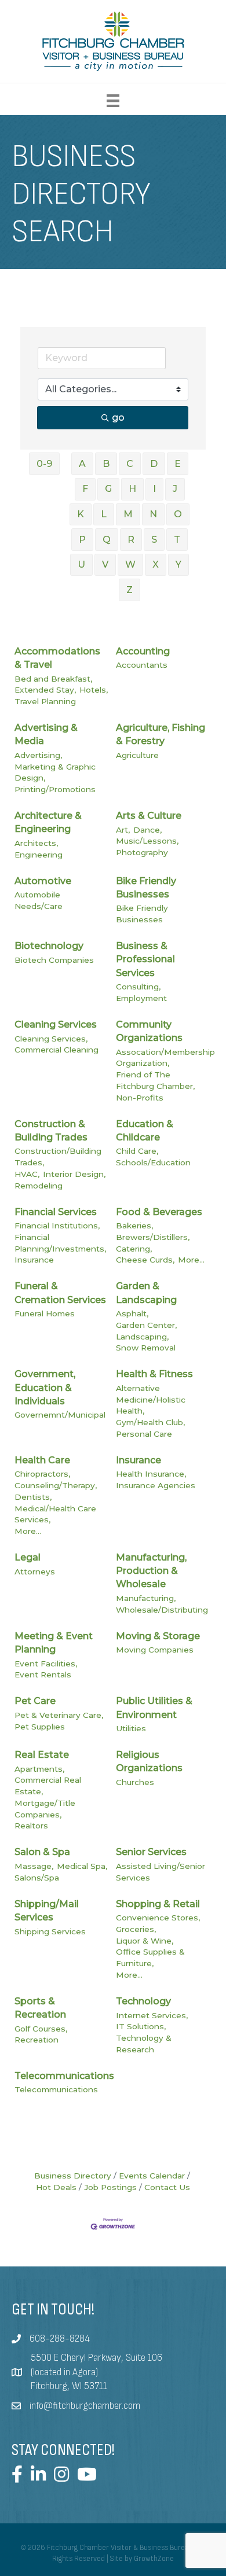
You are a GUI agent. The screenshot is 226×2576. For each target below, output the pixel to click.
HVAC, (27, 1174)
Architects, (36, 843)
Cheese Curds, (145, 1260)
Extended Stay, (45, 690)
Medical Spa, (82, 1866)
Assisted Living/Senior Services (161, 1872)
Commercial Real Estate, (48, 1786)
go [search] (118, 417)
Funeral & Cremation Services (60, 1293)
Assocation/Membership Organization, (165, 1058)
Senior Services (151, 1852)
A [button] (82, 464)
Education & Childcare (145, 1131)
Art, (123, 830)
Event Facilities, (46, 1664)
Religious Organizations (149, 1761)
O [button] (178, 514)
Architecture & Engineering (48, 822)
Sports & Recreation (40, 2008)
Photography (142, 852)
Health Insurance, (151, 1474)
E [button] (178, 464)
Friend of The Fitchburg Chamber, (155, 1080)
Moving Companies (155, 1650)
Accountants (142, 665)
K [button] (81, 514)
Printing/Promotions (55, 789)
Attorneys (35, 1572)
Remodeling (39, 1186)
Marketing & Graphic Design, (55, 772)
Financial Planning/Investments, (60, 1243)
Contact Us (167, 2187)
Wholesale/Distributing (162, 1610)
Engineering (39, 855)
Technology (143, 2001)
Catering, (134, 1249)
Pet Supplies (40, 1727)
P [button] (82, 540)
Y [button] (178, 564)
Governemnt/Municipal (60, 1415)
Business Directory (73, 2176)
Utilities (131, 1728)
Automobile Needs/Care (39, 900)
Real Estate (42, 1755)
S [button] (154, 540)
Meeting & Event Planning (54, 1643)
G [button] (108, 489)
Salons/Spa (37, 1878)
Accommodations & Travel (57, 658)
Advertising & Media (46, 734)
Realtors (31, 1826)
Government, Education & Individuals (45, 1387)
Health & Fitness (154, 1374)
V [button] (105, 564)
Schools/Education (153, 1162)
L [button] (104, 514)
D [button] (154, 464)
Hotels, (94, 690)
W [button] (130, 564)
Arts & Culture (149, 816)
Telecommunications (64, 2076)
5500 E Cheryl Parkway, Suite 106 (96, 2358)
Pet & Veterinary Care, (59, 1715)
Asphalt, (132, 1313)
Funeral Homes (45, 1313)
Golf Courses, (41, 2029)
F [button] (85, 489)
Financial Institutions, (57, 1226)
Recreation (37, 2040)
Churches (135, 1782)
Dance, (147, 830)
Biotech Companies (54, 960)
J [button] (175, 489)
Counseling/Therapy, (56, 1485)
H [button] (132, 489)
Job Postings (110, 2187)
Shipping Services (50, 1931)
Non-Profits (140, 1098)
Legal (28, 1557)
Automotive (43, 881)
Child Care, (137, 1151)
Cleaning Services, (51, 1039)
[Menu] (113, 101)
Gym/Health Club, (150, 1422)
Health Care (42, 1460)
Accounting (143, 651)
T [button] (177, 540)
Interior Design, (74, 1174)
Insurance (34, 1260)
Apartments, (39, 1769)
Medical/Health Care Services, (55, 1514)
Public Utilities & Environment (154, 1707)
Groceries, (136, 1929)
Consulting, (138, 987)
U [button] (81, 564)
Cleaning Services (56, 1024)
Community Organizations (149, 1031)
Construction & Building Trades (51, 1131)
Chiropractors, (42, 1474)
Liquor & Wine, (145, 1941)
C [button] (130, 464)
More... (191, 1260)
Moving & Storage (158, 1636)
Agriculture (137, 755)
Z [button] (130, 590)
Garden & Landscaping (146, 1293)
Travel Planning (45, 701)
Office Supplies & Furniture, (150, 1957)
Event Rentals (43, 1675)
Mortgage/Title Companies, (45, 1809)
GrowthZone (154, 2559)
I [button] (154, 489)
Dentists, (33, 1497)
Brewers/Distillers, (153, 1237)
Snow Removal (146, 1348)
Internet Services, (152, 2015)
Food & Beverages (159, 1212)
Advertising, (38, 755)
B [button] (106, 464)
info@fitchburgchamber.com (85, 2406)
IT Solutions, (141, 2026)
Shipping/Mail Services (47, 1911)
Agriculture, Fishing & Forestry (161, 734)
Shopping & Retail (158, 1904)
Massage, (34, 1866)
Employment (141, 998)
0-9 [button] (44, 464)
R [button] (131, 540)
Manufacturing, (146, 1598)
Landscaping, (142, 1337)
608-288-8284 (60, 2339)
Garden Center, (146, 1325)
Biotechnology (49, 946)
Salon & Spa (42, 1852)
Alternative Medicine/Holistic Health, (151, 1399)
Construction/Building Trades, (58, 1157)
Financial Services (56, 1212)
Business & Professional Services (145, 959)
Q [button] (107, 540)
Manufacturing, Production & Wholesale (151, 1571)
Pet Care (35, 1701)
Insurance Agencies (156, 1485)
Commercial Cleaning (57, 1050)
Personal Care (144, 1434)
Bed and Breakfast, (53, 679)
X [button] (156, 564)
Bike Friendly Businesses (146, 888)
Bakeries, (134, 1226)
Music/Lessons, (147, 841)
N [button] (153, 514)
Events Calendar (152, 2176)
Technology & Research (144, 2044)
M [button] (128, 514)
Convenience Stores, (158, 1918)
